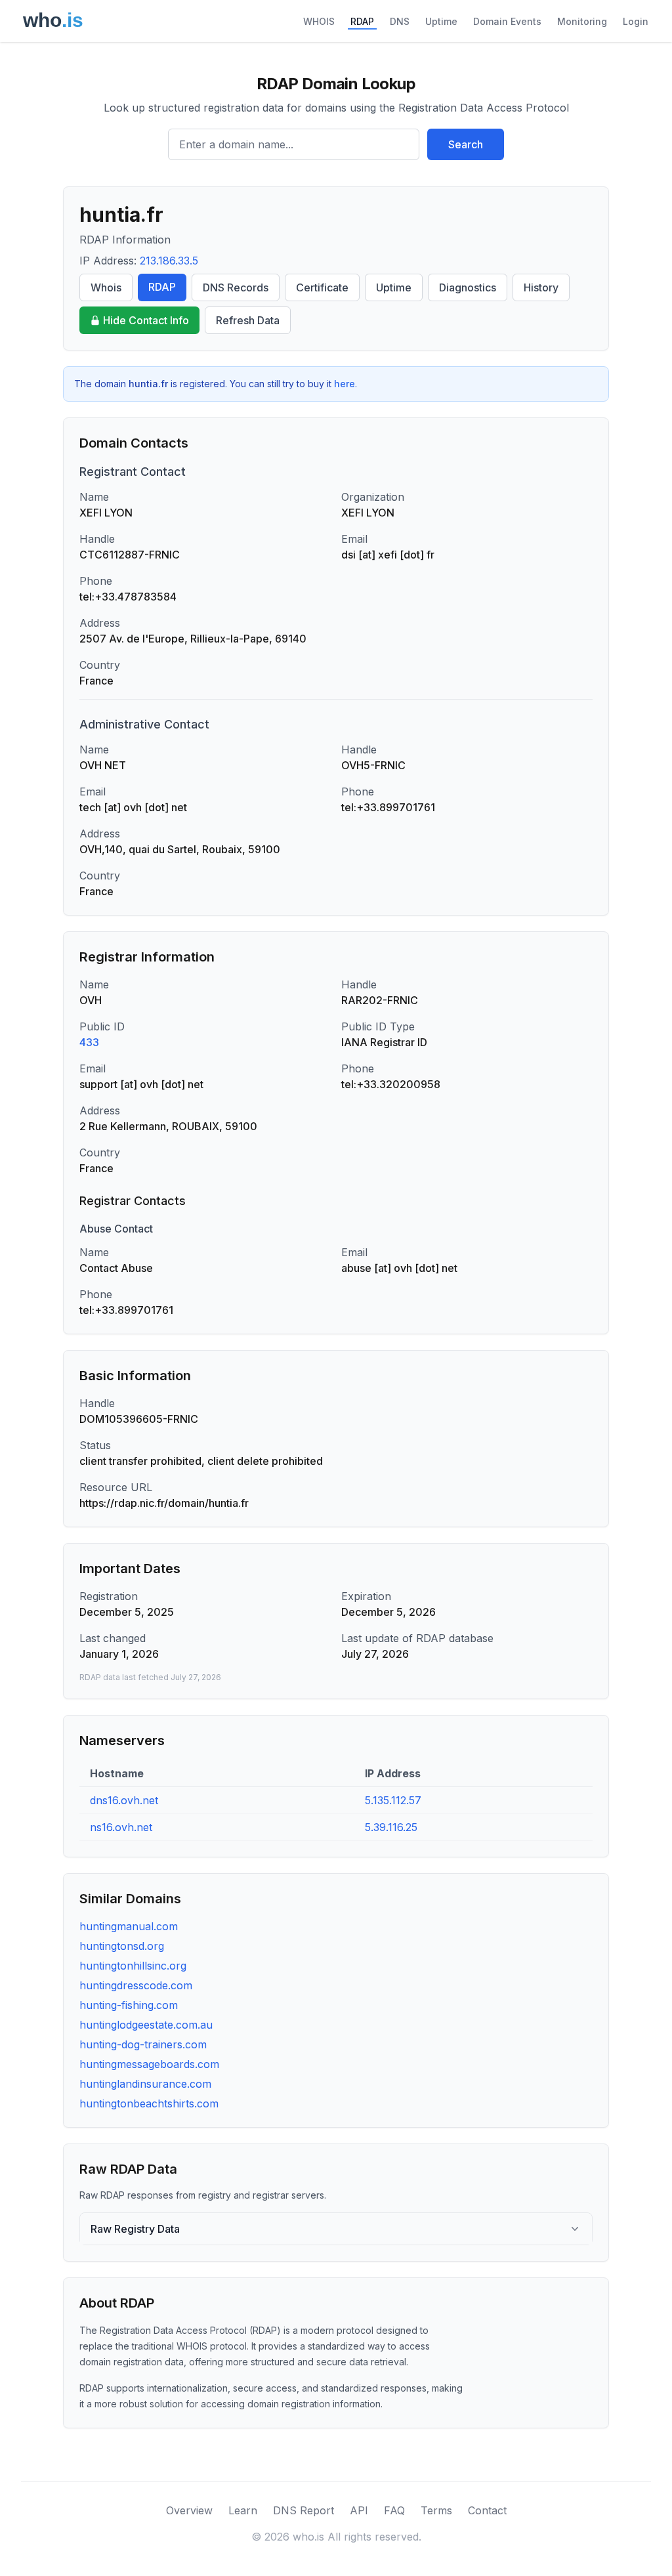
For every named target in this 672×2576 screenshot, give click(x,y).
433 (89, 1042)
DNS (400, 21)
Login (636, 21)
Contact (487, 2510)
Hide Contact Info (146, 320)
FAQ (394, 2510)
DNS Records (236, 287)
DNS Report (304, 2510)
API (359, 2510)
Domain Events (507, 21)
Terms (436, 2510)
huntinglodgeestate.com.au (146, 2025)
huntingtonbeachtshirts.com (149, 2103)
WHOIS (319, 21)
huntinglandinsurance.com (145, 2084)
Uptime (441, 21)
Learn (243, 2510)
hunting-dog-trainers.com (143, 2044)
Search (466, 144)
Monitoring (582, 21)
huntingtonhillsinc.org (133, 1966)
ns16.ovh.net (121, 1827)
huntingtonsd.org (122, 1946)
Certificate (322, 287)
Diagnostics (468, 287)
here (345, 384)
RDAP (362, 21)
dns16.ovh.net (124, 1800)
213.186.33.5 (169, 261)
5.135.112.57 (393, 1800)
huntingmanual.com (129, 1926)
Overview (189, 2510)
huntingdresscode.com (136, 1985)
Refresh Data (248, 320)
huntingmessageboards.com (149, 2064)
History (541, 287)
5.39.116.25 (391, 1827)
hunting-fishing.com (129, 2005)
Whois (106, 287)
